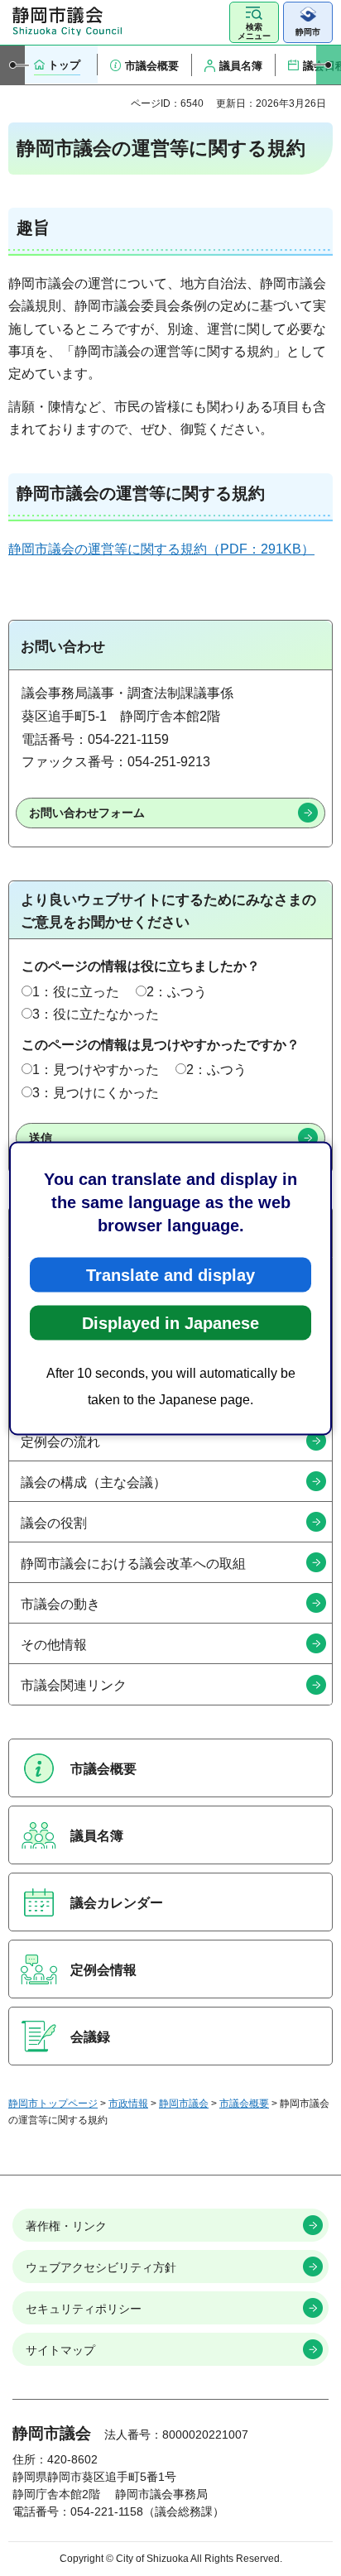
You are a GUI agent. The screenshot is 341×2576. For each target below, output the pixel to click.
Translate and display (170, 1274)
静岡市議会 (184, 2103)
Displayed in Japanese (170, 1322)
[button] (254, 22)
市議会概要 (244, 2103)
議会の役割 (54, 1523)
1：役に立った (76, 992)
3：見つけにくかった (96, 1093)
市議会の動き (60, 1604)
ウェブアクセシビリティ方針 (101, 2267)
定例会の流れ (60, 1442)
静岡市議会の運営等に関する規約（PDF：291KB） (161, 549)
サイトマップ (60, 2350)
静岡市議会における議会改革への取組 (133, 1564)
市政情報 (128, 2103)
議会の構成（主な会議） (94, 1482)
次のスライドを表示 (329, 65)
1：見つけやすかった (96, 1070)
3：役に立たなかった (96, 1014)
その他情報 (54, 1645)
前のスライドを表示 (12, 65)
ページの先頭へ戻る (312, 2175)
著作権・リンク (66, 2226)
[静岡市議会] (67, 21)
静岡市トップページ (53, 2103)
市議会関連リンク (74, 1685)
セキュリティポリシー (84, 2309)
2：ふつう (177, 992)
